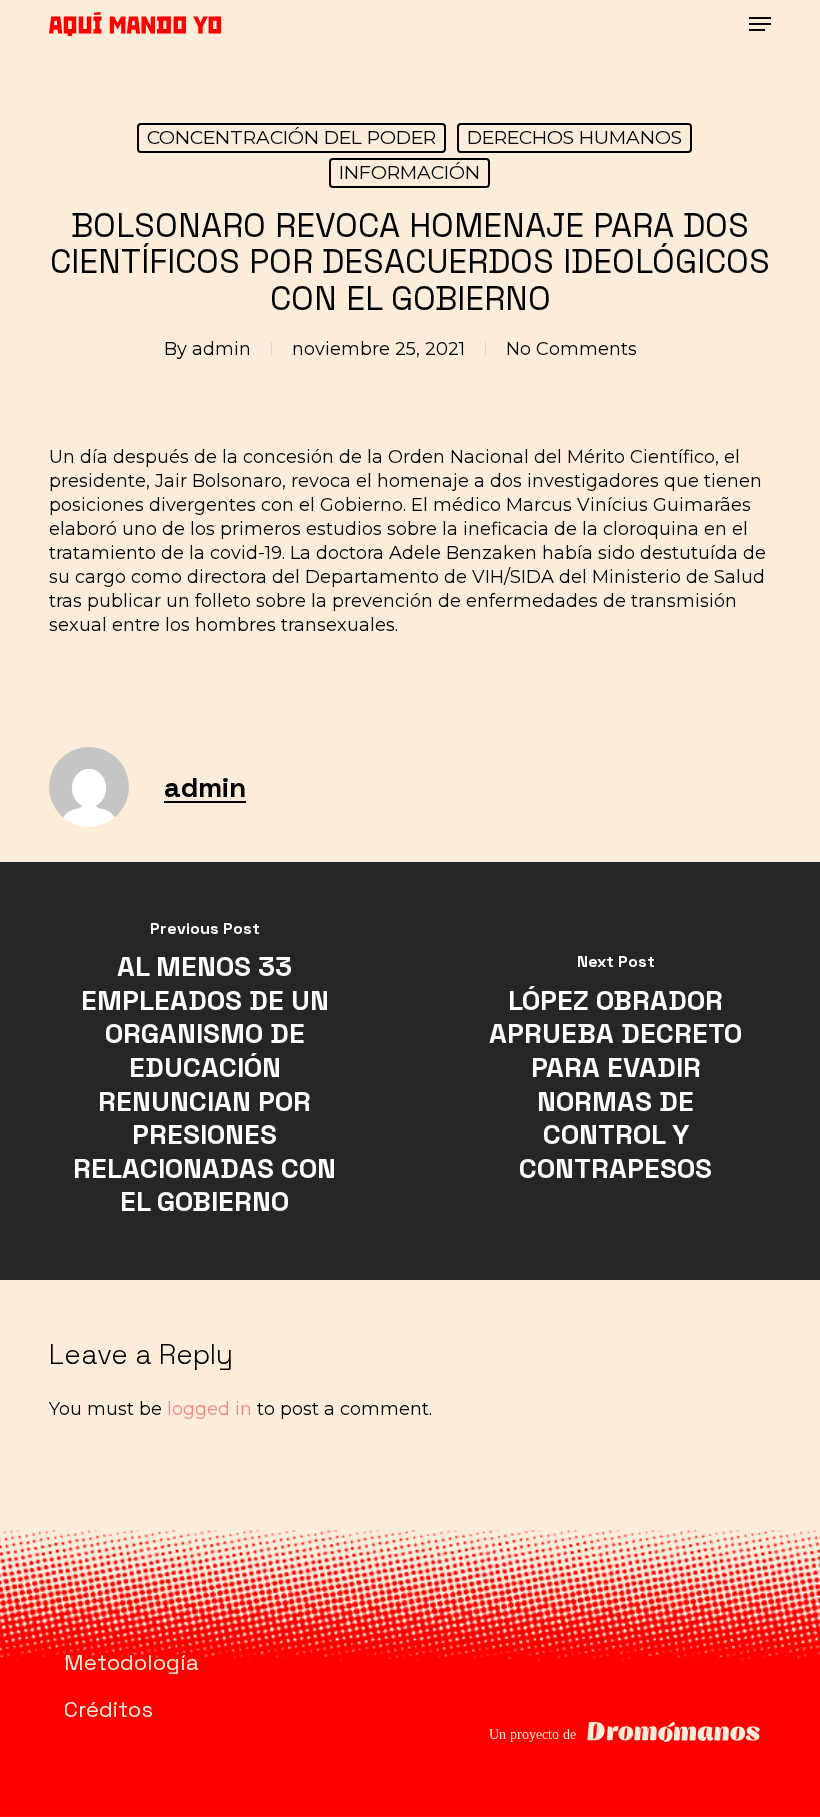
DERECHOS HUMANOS (574, 137)
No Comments (571, 349)
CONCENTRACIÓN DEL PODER (291, 137)
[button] (760, 24)
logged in (209, 1409)
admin (221, 349)
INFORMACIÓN (409, 172)
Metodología (131, 1662)
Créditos (108, 1709)
